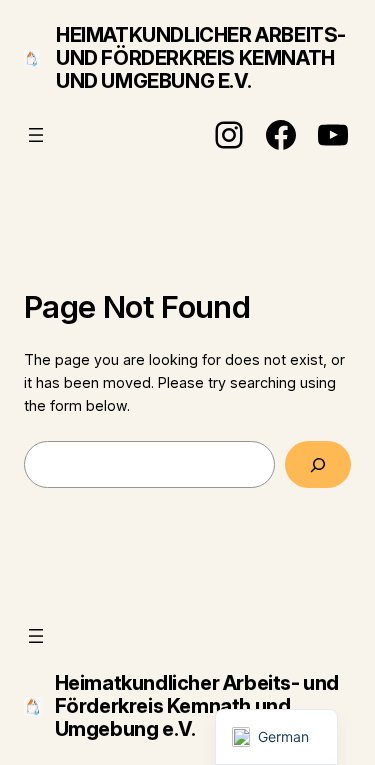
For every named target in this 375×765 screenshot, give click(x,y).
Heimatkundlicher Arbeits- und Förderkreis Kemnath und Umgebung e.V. (201, 58)
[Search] (318, 464)
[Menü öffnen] (36, 135)
